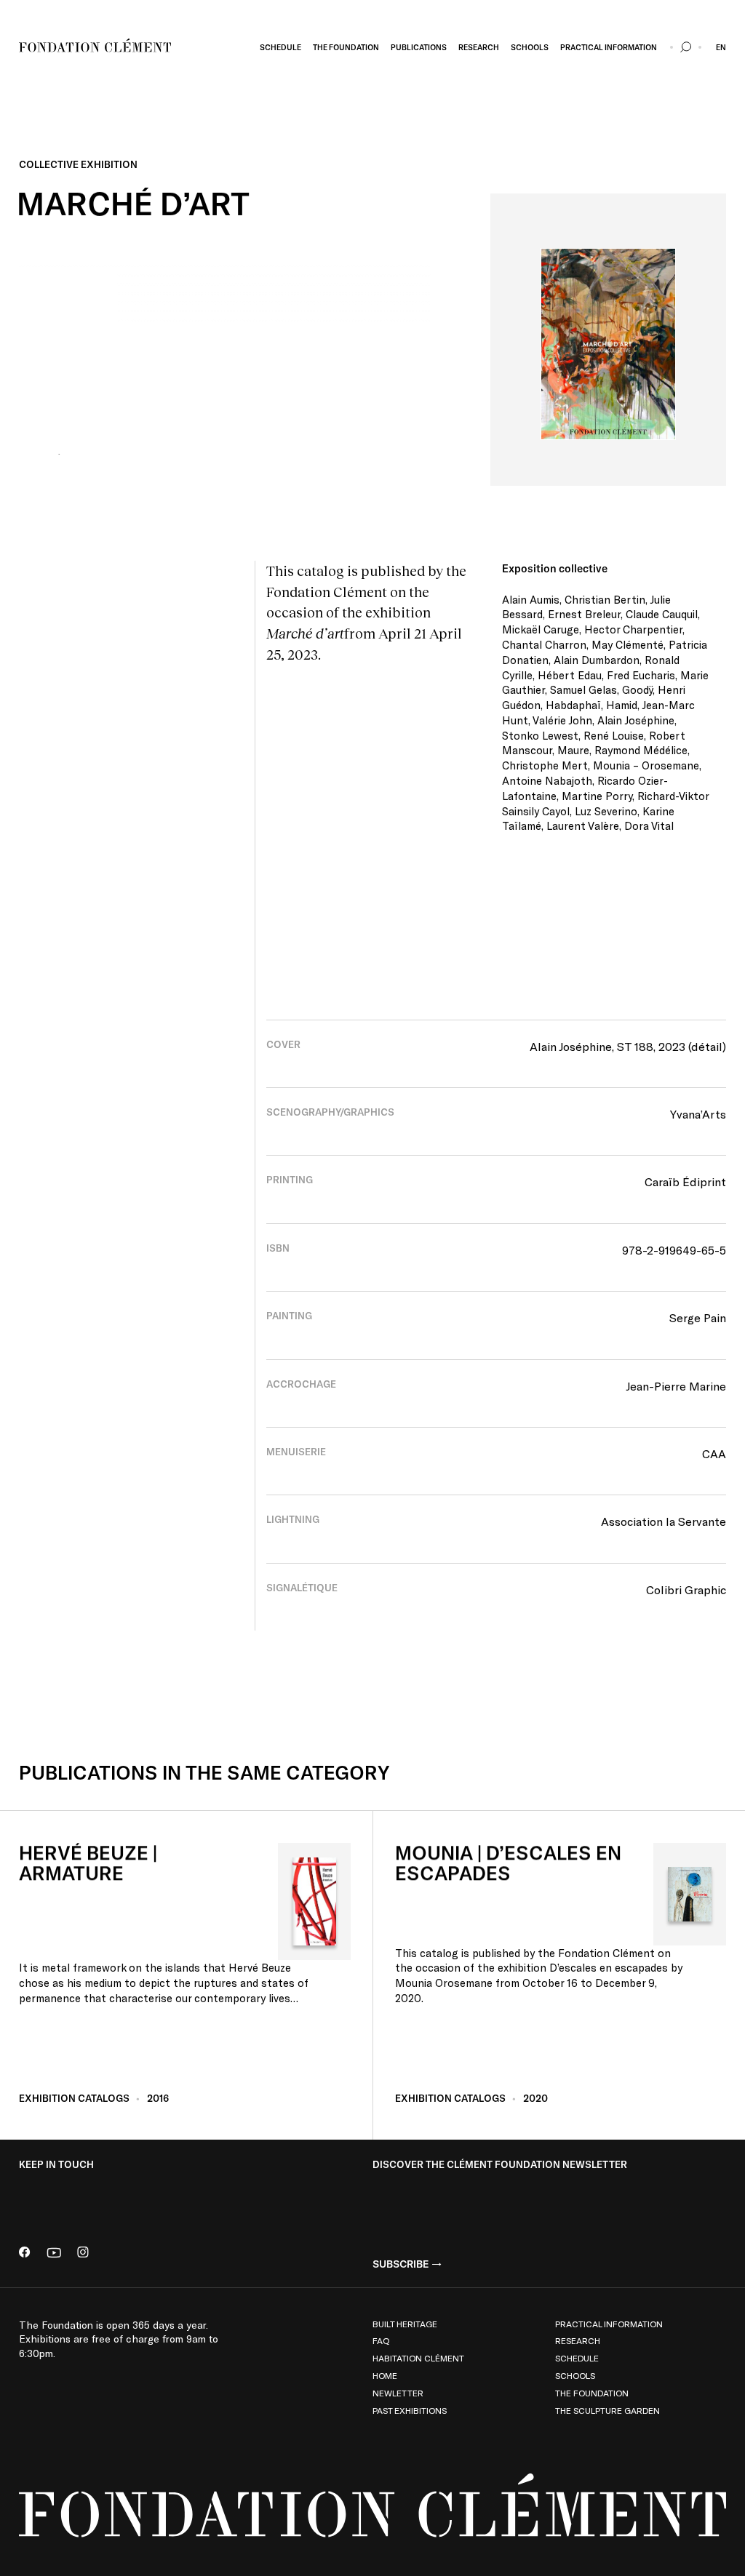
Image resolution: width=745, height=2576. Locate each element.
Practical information (609, 2324)
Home (385, 2375)
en (721, 47)
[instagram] (83, 2254)
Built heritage (405, 2324)
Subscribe (401, 2264)
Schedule (577, 2358)
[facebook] (25, 2254)
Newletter (398, 2393)
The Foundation (592, 2393)
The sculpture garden (607, 2410)
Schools (575, 2375)
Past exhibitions (410, 2410)
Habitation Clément (418, 2358)
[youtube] (54, 2254)
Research (578, 2340)
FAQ (381, 2340)
